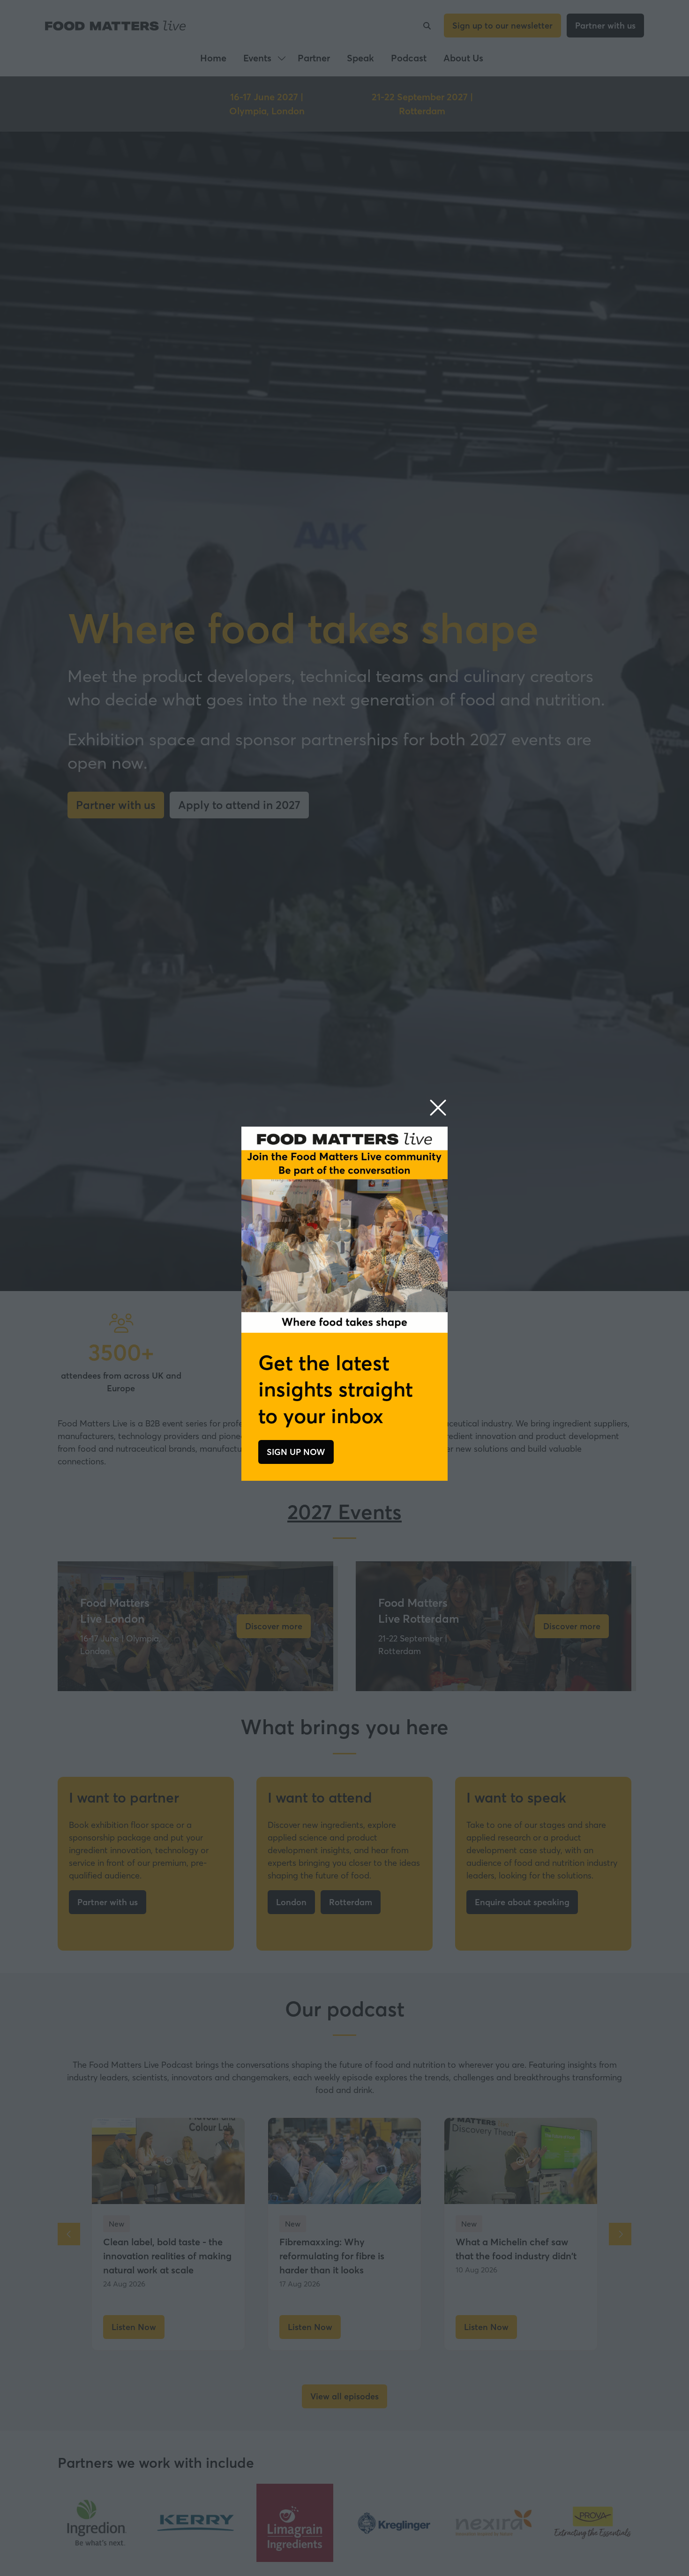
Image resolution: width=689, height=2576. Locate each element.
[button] (438, 1108)
